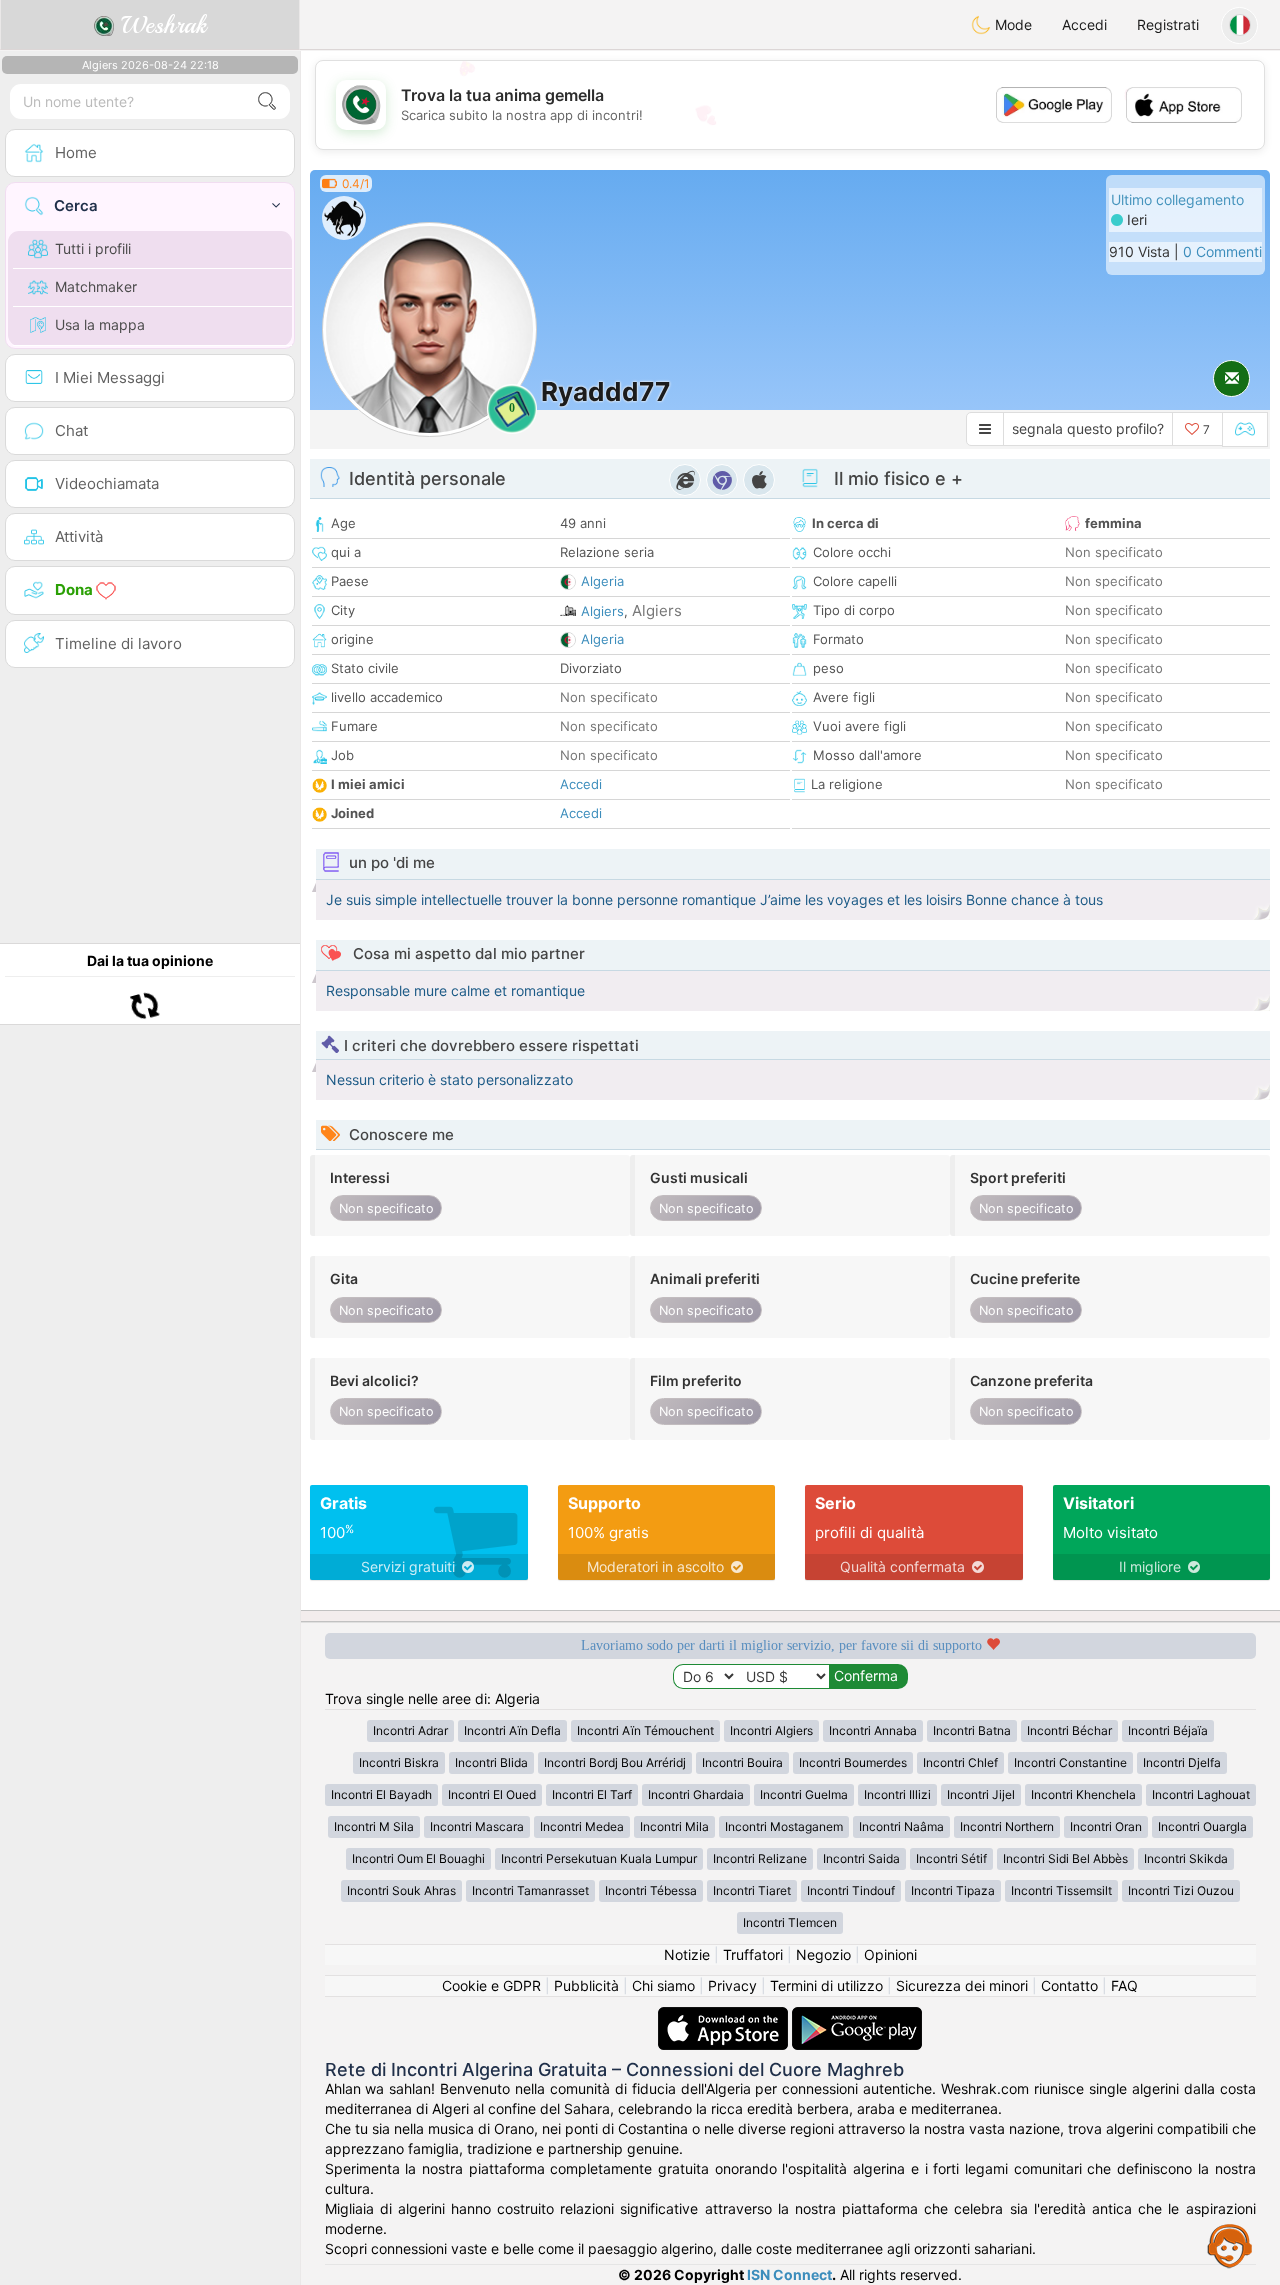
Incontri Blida (491, 1762)
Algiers (602, 611)
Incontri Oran (1106, 1826)
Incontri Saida (861, 1858)
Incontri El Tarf (592, 1794)
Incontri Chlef (960, 1762)
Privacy (732, 1985)
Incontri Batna (972, 1730)
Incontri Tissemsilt (1061, 1890)
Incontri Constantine (1070, 1762)
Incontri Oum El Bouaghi (418, 1858)
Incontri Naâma (901, 1826)
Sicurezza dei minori (962, 1985)
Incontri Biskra (399, 1762)
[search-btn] (267, 101)
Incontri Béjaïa (1168, 1730)
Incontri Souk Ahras (401, 1890)
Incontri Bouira (742, 1762)
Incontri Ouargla (1202, 1826)
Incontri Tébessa (651, 1890)
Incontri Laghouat (1201, 1794)
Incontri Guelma (804, 1794)
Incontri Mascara (477, 1826)
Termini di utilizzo (826, 1985)
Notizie (687, 1954)
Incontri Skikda (1186, 1858)
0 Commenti (1222, 251)
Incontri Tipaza (953, 1890)
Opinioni (890, 1954)
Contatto (1069, 1985)
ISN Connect (789, 2274)
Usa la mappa (100, 324)
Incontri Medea (582, 1826)
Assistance (1230, 2245)
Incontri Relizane (760, 1858)
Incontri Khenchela (1083, 1794)
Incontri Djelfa (1182, 1762)
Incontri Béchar (1069, 1730)
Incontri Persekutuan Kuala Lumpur (599, 1858)
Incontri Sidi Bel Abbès (1065, 1858)
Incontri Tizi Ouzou (1181, 1890)
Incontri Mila (674, 1826)
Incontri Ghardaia (696, 1794)
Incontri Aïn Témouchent (645, 1730)
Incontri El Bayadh (381, 1794)
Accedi (1084, 24)
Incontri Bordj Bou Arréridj (615, 1762)
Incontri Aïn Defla (512, 1730)
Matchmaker (96, 286)
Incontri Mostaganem (784, 1826)
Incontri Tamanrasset (530, 1890)
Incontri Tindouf (851, 1890)
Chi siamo (663, 1985)
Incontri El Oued (492, 1794)
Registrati (1168, 24)
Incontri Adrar (410, 1730)
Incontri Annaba (873, 1730)
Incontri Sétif (951, 1858)
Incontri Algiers (771, 1730)
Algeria (602, 581)
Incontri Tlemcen (790, 1922)
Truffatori (753, 1954)
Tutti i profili (93, 248)
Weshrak (160, 25)
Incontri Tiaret (752, 1890)
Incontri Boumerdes (853, 1762)
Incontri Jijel (981, 1794)
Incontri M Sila (374, 1826)
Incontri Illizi (897, 1794)
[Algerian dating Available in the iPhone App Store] (725, 2016)
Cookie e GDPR (491, 1985)
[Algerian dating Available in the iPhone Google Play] (857, 2016)
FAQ (1124, 1985)
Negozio (823, 1954)
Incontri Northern (1007, 1826)
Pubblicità (586, 1985)
